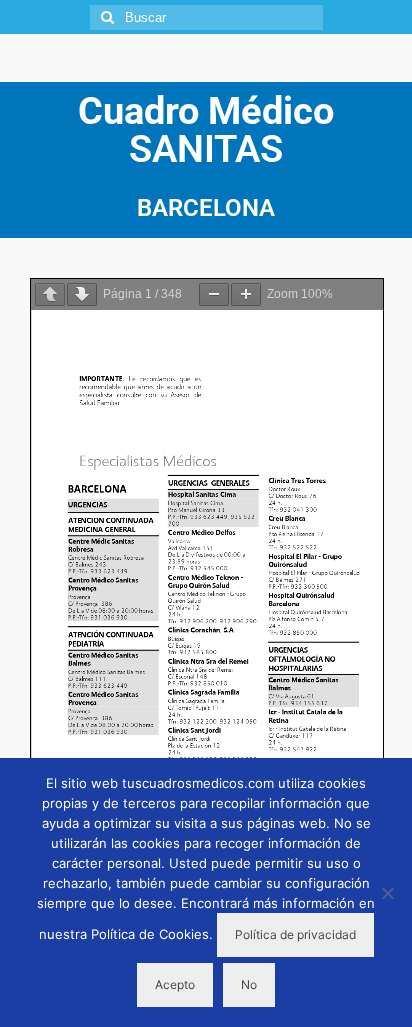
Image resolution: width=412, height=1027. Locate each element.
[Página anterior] (50, 294)
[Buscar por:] (206, 17)
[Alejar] (214, 294)
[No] (387, 893)
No (249, 984)
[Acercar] (246, 294)
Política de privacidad (295, 934)
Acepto (175, 984)
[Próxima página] (82, 294)
